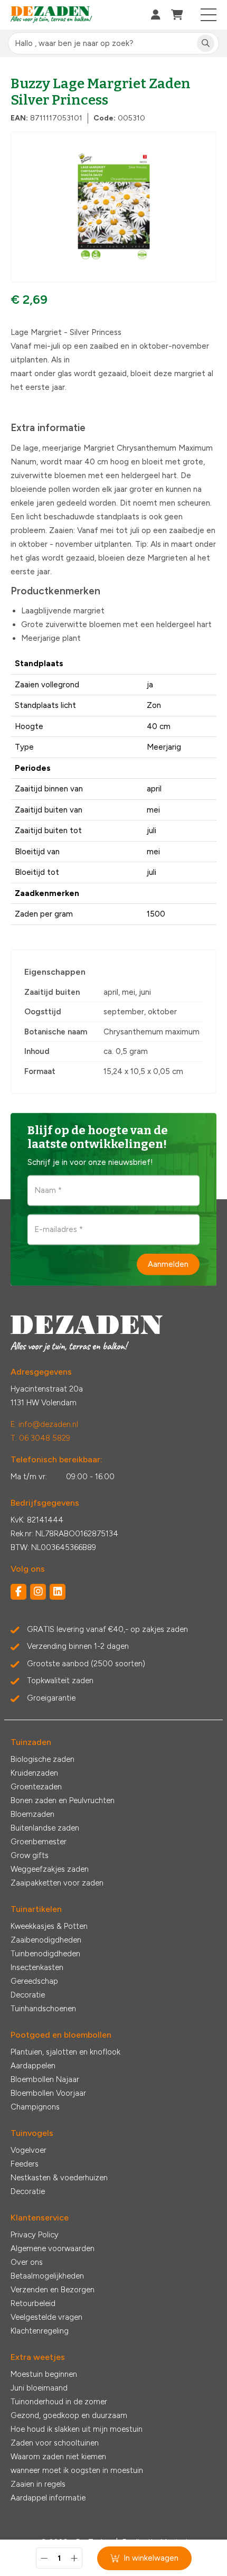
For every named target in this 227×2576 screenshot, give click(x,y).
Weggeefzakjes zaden (50, 1869)
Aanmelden (168, 1264)
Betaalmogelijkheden (47, 2276)
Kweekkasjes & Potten (49, 1926)
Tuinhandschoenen (43, 2009)
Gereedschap (34, 1981)
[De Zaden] (51, 15)
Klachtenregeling (40, 2331)
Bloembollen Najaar (45, 2079)
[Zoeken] (206, 44)
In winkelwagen (151, 2558)
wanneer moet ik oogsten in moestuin (77, 2470)
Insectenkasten (37, 1967)
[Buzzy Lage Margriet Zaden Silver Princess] (113, 207)
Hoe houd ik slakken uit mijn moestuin (77, 2429)
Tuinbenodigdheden (45, 1954)
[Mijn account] (156, 15)
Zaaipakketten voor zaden (57, 1883)
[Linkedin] (58, 1592)
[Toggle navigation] (209, 15)
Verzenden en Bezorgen (53, 2290)
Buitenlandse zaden (45, 1828)
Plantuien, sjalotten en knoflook (65, 2052)
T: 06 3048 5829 (40, 1438)
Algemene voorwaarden (53, 2248)
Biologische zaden (42, 1759)
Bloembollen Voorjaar (48, 2093)
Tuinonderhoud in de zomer (59, 2402)
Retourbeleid (33, 2303)
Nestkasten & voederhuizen (59, 2178)
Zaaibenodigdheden (46, 1940)
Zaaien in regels (38, 2484)
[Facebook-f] (18, 1592)
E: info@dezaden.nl (44, 1424)
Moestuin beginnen (44, 2374)
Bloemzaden (32, 1814)
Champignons (35, 2107)
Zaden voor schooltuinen (55, 2443)
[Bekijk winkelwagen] (177, 15)
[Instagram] (38, 1592)
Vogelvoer (29, 2150)
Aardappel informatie (48, 2498)
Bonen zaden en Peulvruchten (63, 1800)
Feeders (25, 2164)
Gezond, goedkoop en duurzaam (69, 2415)
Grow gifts (30, 1855)
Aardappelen (33, 2066)
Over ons (27, 2262)
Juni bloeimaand (39, 2388)
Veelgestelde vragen (46, 2317)
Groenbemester (39, 1842)
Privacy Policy (35, 2235)
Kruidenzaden (34, 1773)
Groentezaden (36, 1787)
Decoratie (28, 1995)
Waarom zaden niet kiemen (58, 2457)
